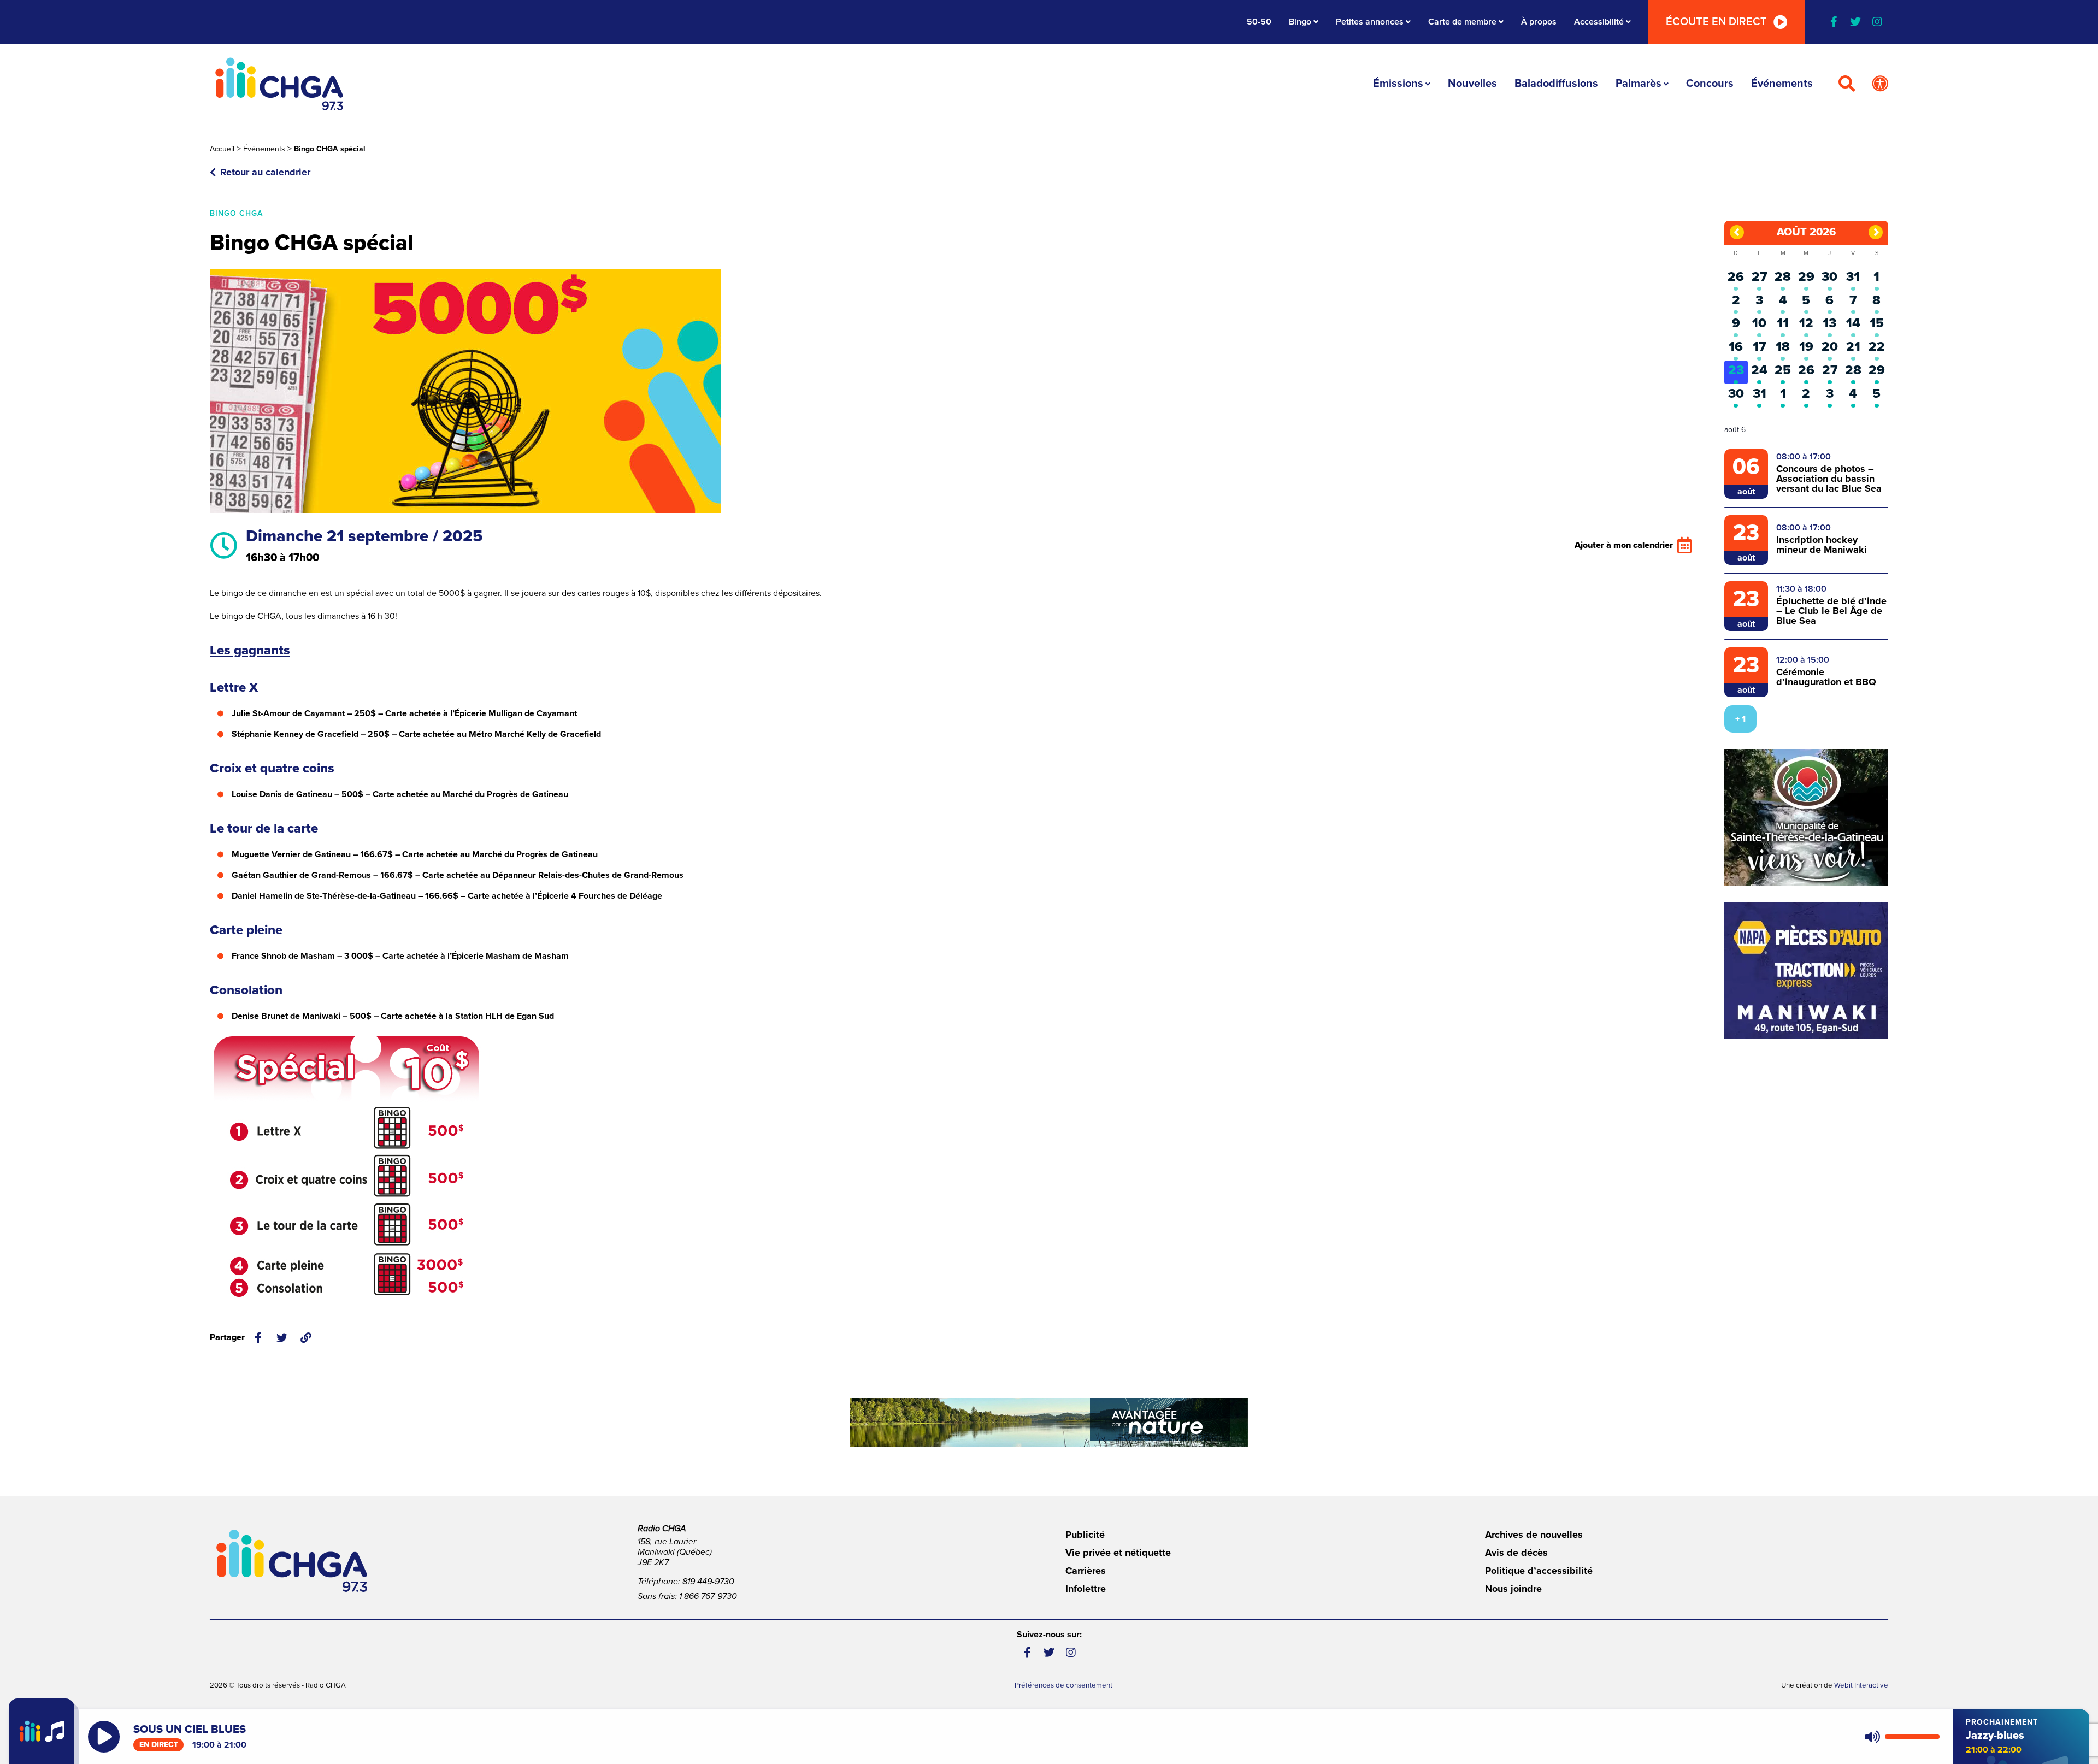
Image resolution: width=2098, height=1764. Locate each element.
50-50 (1259, 22)
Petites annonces (1370, 22)
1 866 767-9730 (708, 1596)
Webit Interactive (1861, 1685)
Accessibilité (1599, 22)
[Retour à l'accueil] (279, 84)
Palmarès (1639, 84)
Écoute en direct (1716, 22)
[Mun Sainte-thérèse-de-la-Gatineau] (1806, 817)
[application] (1900, 1737)
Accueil (222, 149)
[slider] (1912, 1737)
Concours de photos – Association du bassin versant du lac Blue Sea (1829, 479)
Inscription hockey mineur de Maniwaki (1822, 545)
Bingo (1300, 22)
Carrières (1086, 1571)
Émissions (1398, 84)
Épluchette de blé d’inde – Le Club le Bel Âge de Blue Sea (1831, 611)
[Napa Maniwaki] (1806, 970)
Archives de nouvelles (1534, 1535)
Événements (1782, 84)
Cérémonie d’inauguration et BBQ (1826, 677)
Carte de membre (1462, 22)
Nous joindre (1513, 1589)
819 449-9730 (708, 1582)
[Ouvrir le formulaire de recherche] (1847, 84)
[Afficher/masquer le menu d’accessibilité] (1880, 84)
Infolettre (1086, 1589)
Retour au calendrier (265, 172)
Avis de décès (1516, 1553)
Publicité (1085, 1535)
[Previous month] (1737, 232)
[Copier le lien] (306, 1338)
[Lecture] (104, 1737)
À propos (1539, 22)
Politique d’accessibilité (1539, 1571)
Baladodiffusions (1556, 84)
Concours (1710, 84)
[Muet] (1872, 1737)
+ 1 (1740, 719)
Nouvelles (1472, 84)
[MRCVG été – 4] (1049, 1423)
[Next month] (1876, 232)
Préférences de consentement (1063, 1685)
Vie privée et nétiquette (1118, 1553)
